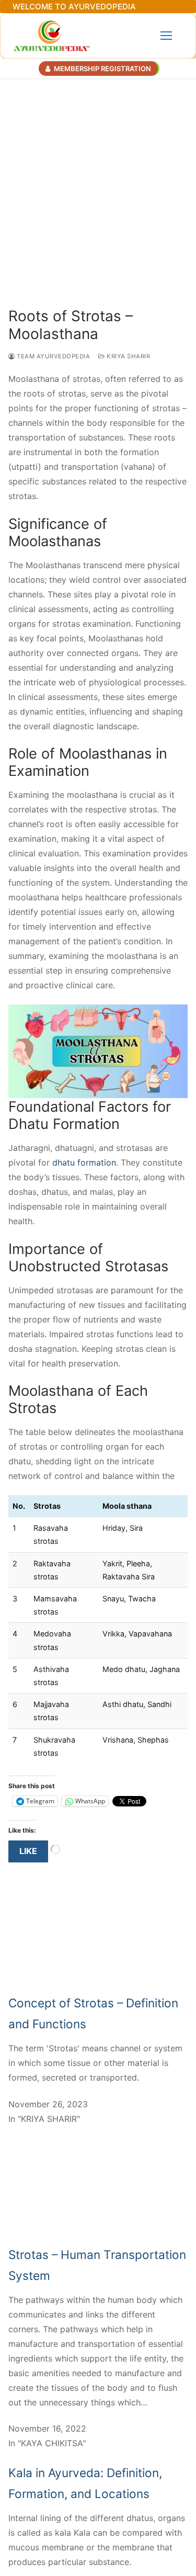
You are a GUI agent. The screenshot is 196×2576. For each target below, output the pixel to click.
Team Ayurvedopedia (53, 356)
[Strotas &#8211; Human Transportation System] (98, 2237)
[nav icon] (166, 36)
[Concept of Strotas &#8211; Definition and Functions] (98, 1985)
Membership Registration (102, 69)
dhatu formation (84, 1162)
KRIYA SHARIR (128, 356)
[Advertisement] (98, 182)
